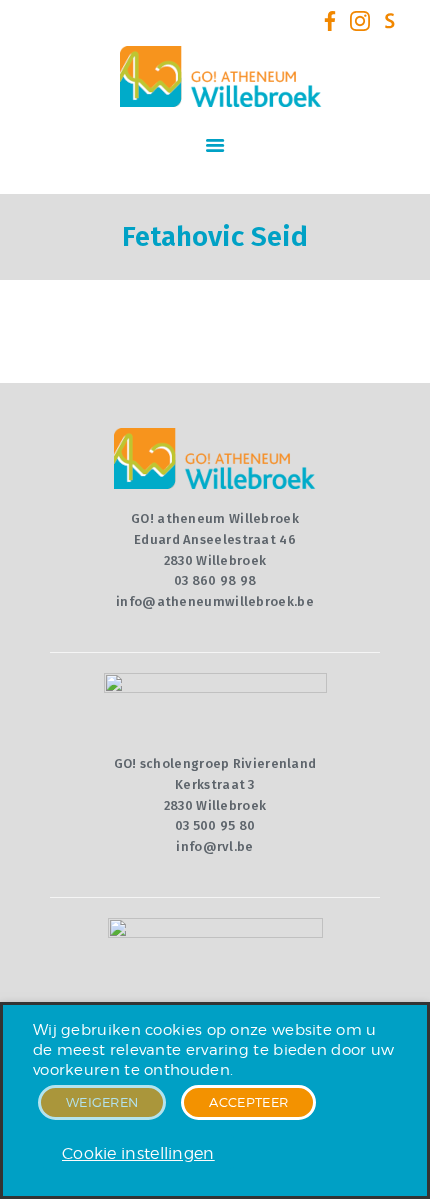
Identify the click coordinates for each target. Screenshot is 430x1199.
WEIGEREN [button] (102, 1102)
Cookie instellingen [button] (138, 1153)
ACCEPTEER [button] (248, 1102)
